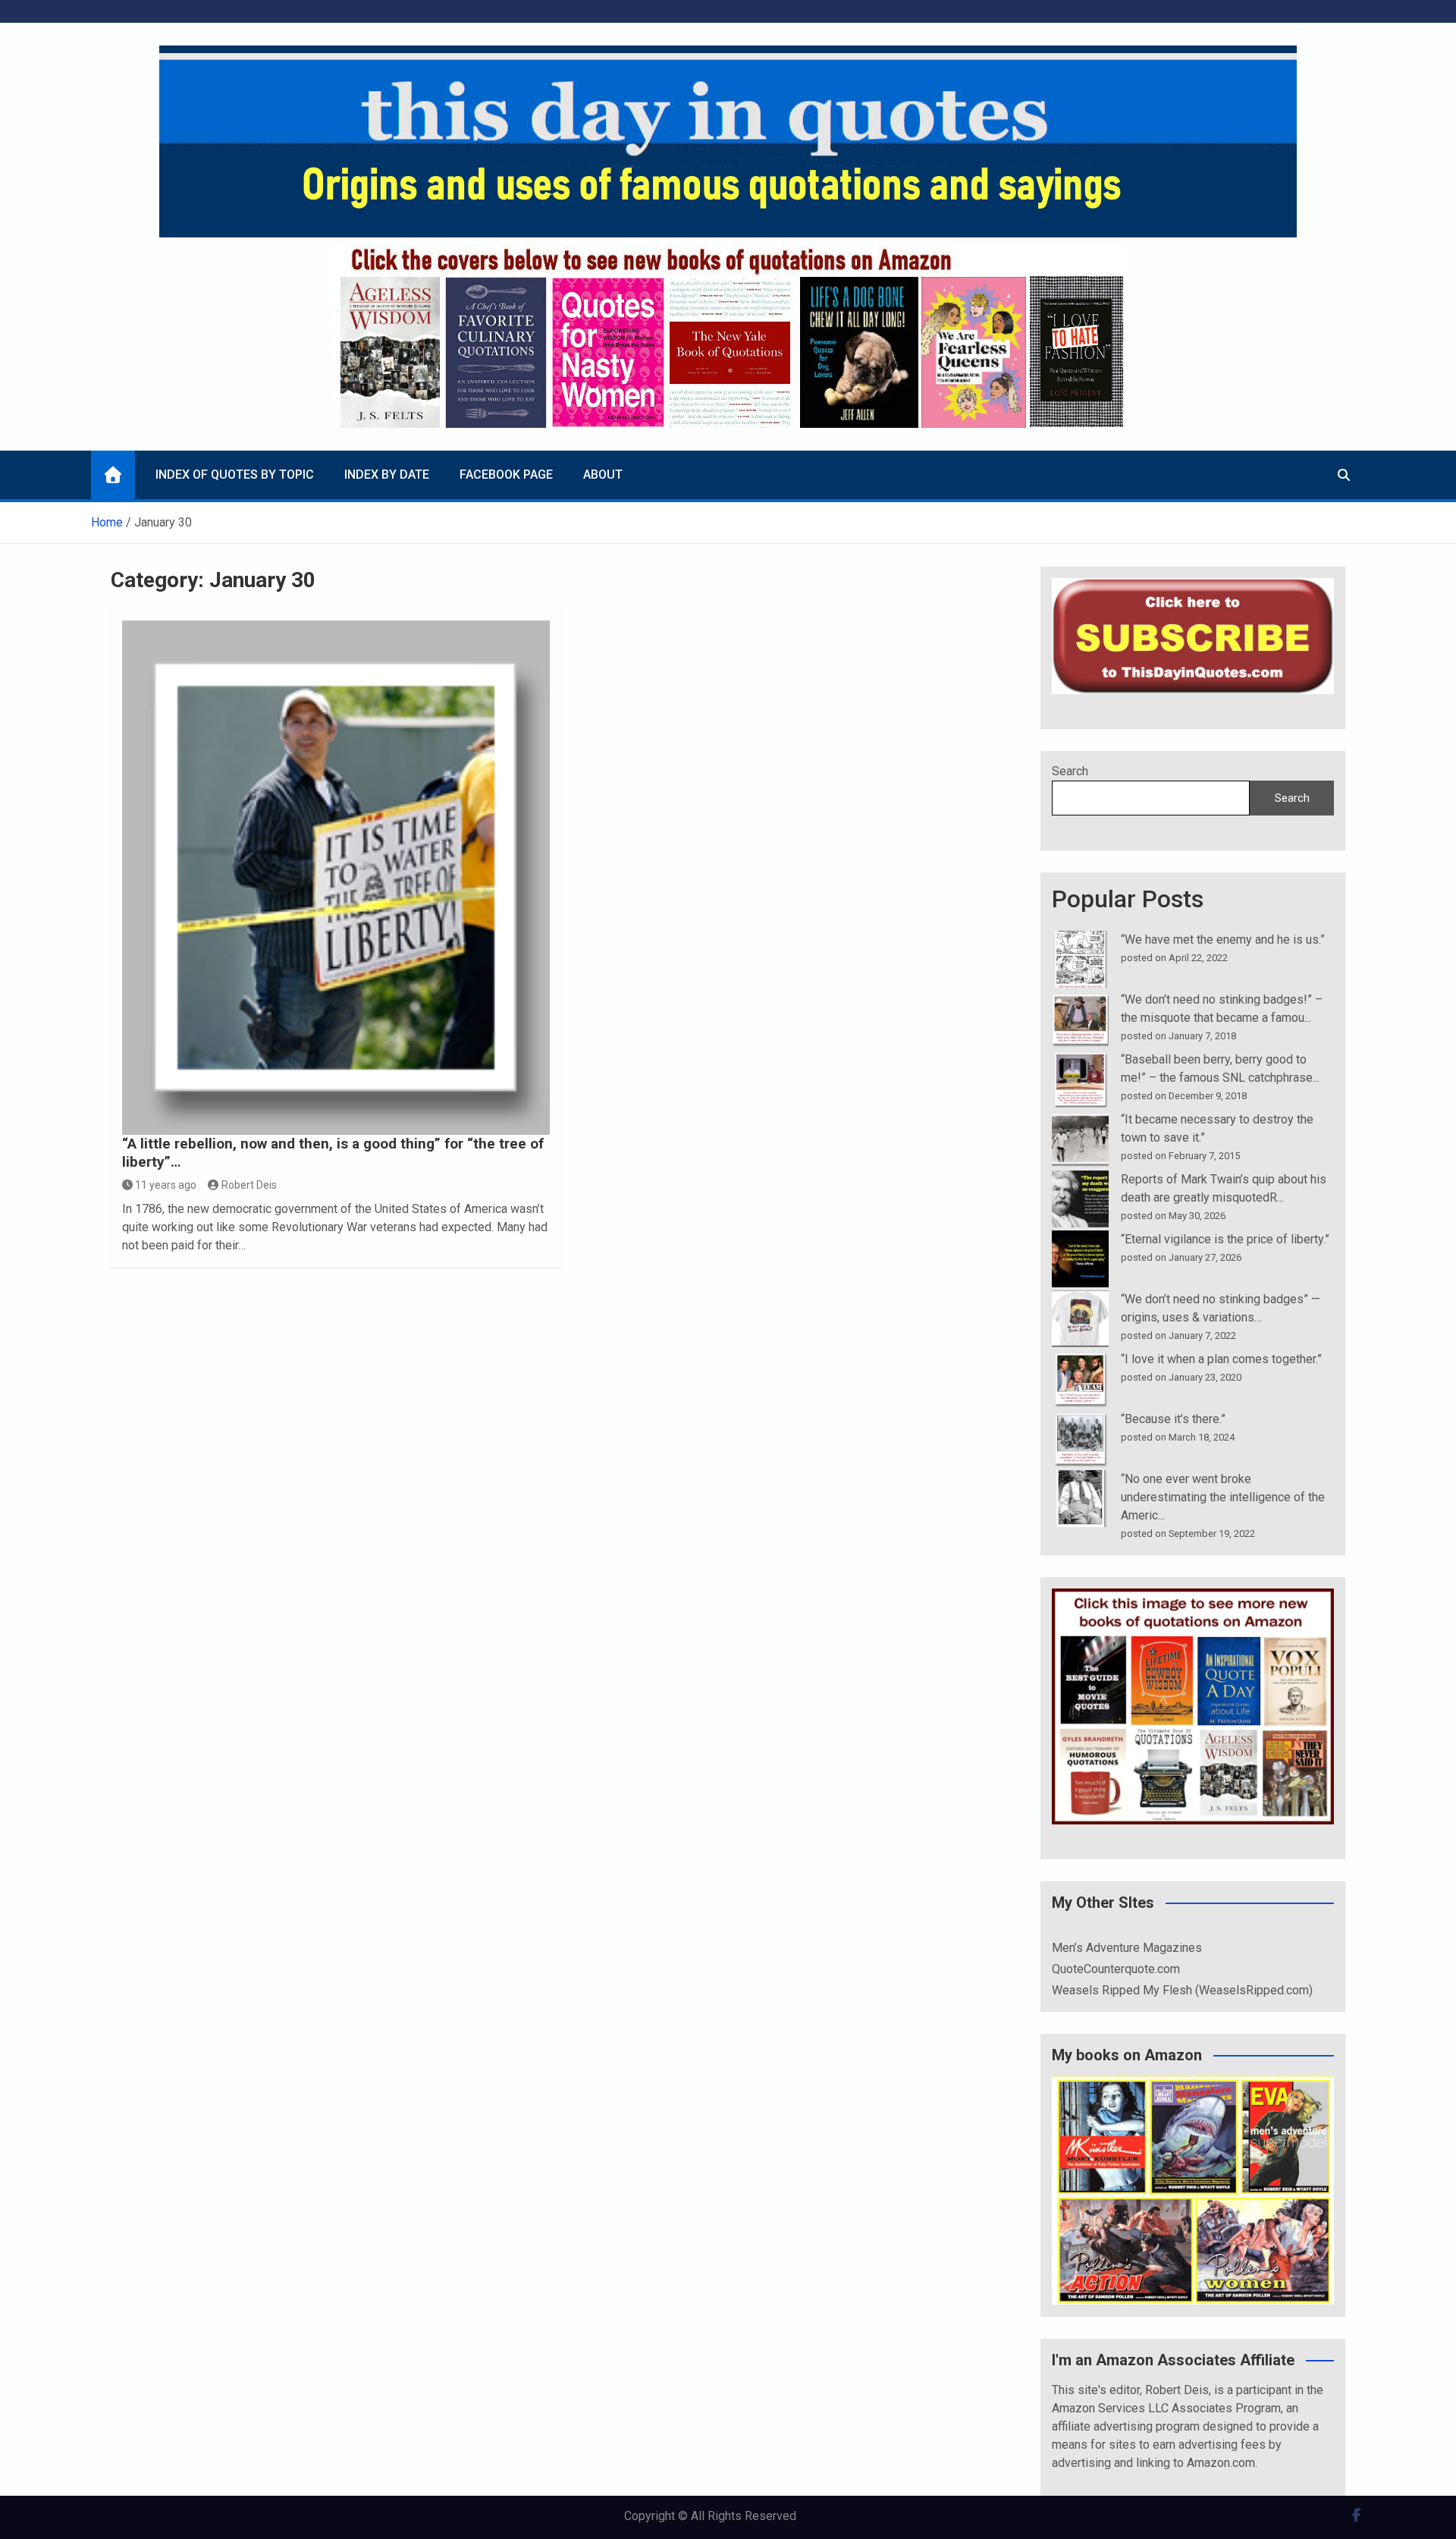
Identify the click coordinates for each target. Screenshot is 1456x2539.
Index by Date (387, 474)
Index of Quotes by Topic (235, 474)
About (603, 474)
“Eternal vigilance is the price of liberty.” (1225, 1239)
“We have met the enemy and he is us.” (1223, 940)
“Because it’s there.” (1173, 1419)
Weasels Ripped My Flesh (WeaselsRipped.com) (1182, 1990)
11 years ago (166, 1185)
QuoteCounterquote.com (1116, 1969)
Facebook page (506, 474)
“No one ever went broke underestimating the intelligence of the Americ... (1223, 1497)
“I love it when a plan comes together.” (1221, 1359)
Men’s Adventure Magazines (1127, 1948)
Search (1070, 771)
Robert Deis (249, 1185)
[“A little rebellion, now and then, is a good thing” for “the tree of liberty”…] (336, 877)
